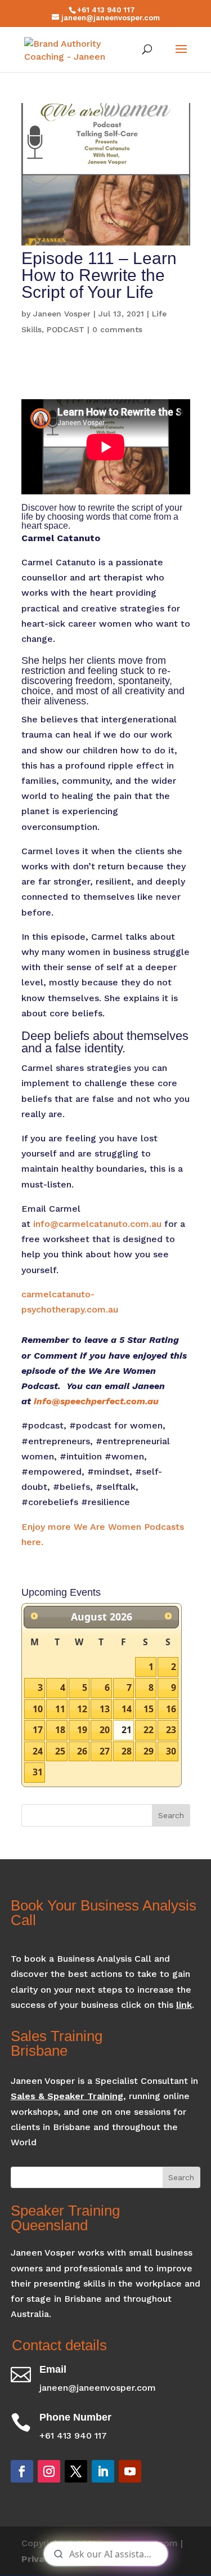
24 (38, 1751)
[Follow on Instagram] (49, 2471)
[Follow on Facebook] (22, 2471)
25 (60, 1751)
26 (82, 1751)
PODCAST (66, 329)
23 (171, 1730)
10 (38, 1709)
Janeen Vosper (62, 314)
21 (127, 1730)
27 (105, 1751)
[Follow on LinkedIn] (103, 2471)
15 (149, 1709)
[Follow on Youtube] (130, 2471)
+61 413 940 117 (106, 10)
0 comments (117, 329)
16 (171, 1709)
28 (127, 1751)
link (184, 2005)
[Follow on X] (76, 2471)
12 (82, 1709)
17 (38, 1730)
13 (105, 1709)
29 (149, 1751)
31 (38, 1772)
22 (149, 1730)
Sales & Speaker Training (67, 2096)
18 (60, 1730)
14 (127, 1709)
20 (105, 1730)
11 (60, 1709)
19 (82, 1730)
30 (171, 1751)
